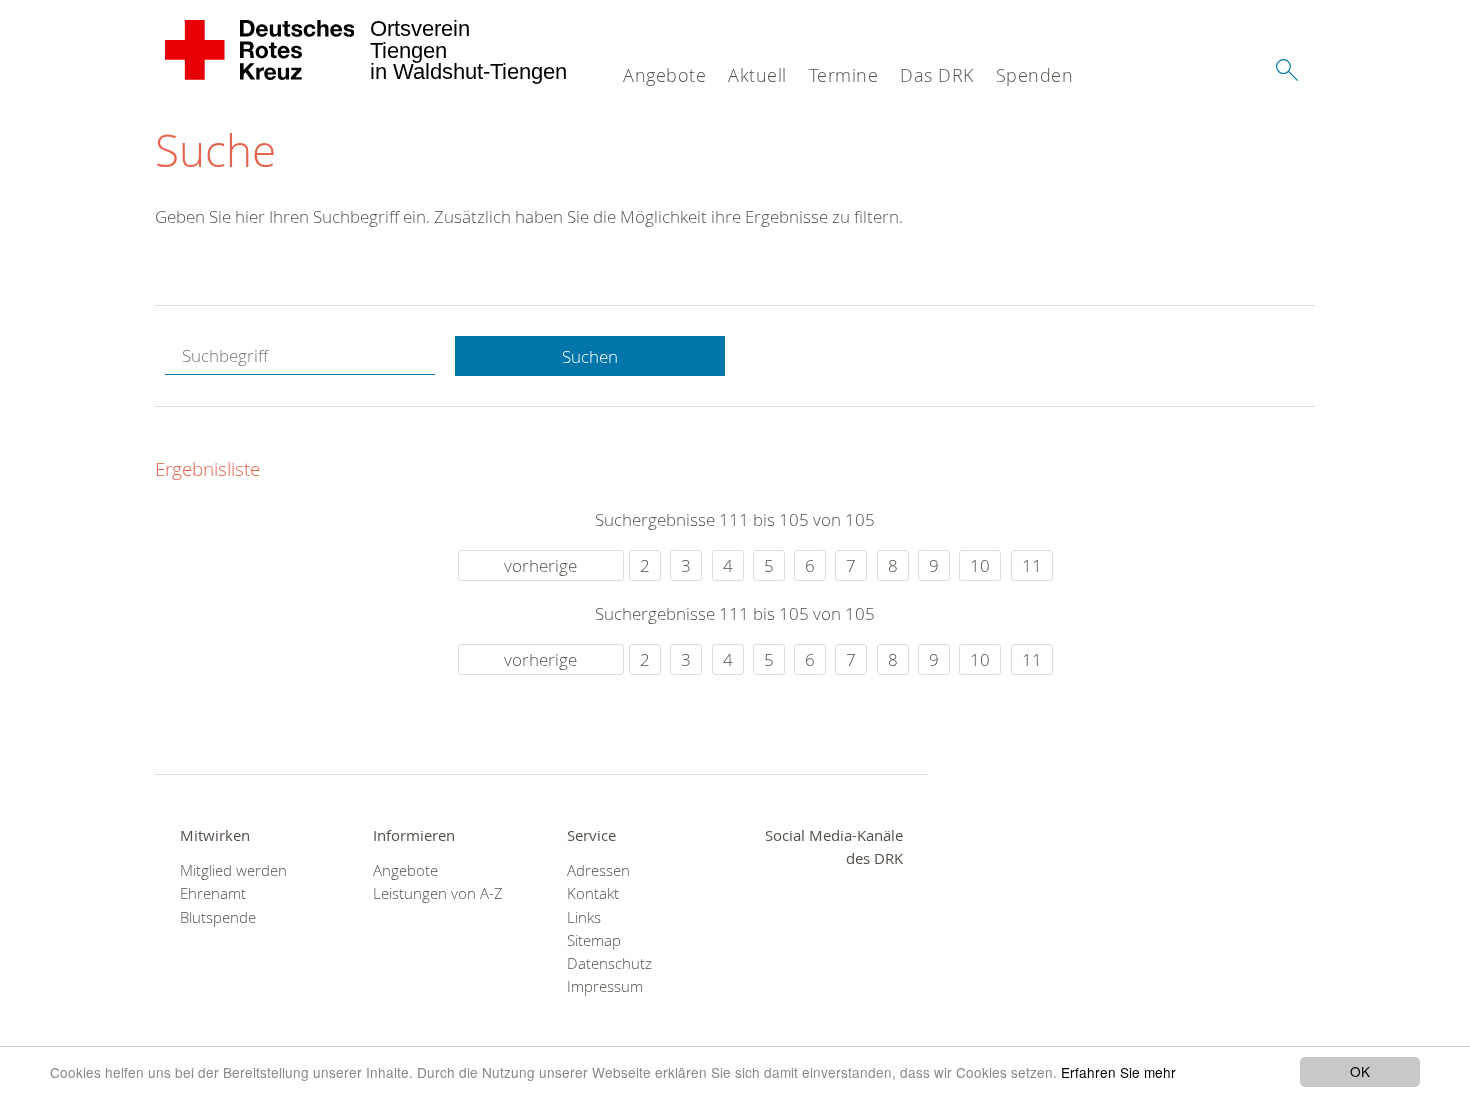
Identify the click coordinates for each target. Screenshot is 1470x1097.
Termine (844, 75)
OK (1360, 1071)
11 (1032, 565)
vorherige (540, 565)
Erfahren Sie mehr (1118, 1072)
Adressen (598, 870)
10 (980, 565)
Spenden (1035, 75)
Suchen (590, 356)
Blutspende (218, 917)
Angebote (664, 75)
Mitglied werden (233, 870)
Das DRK (937, 75)
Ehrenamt (213, 893)
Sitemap (594, 940)
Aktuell (757, 75)
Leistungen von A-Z (438, 893)
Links (584, 917)
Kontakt (593, 893)
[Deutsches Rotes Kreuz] (260, 50)
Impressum (605, 986)
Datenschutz (609, 963)
